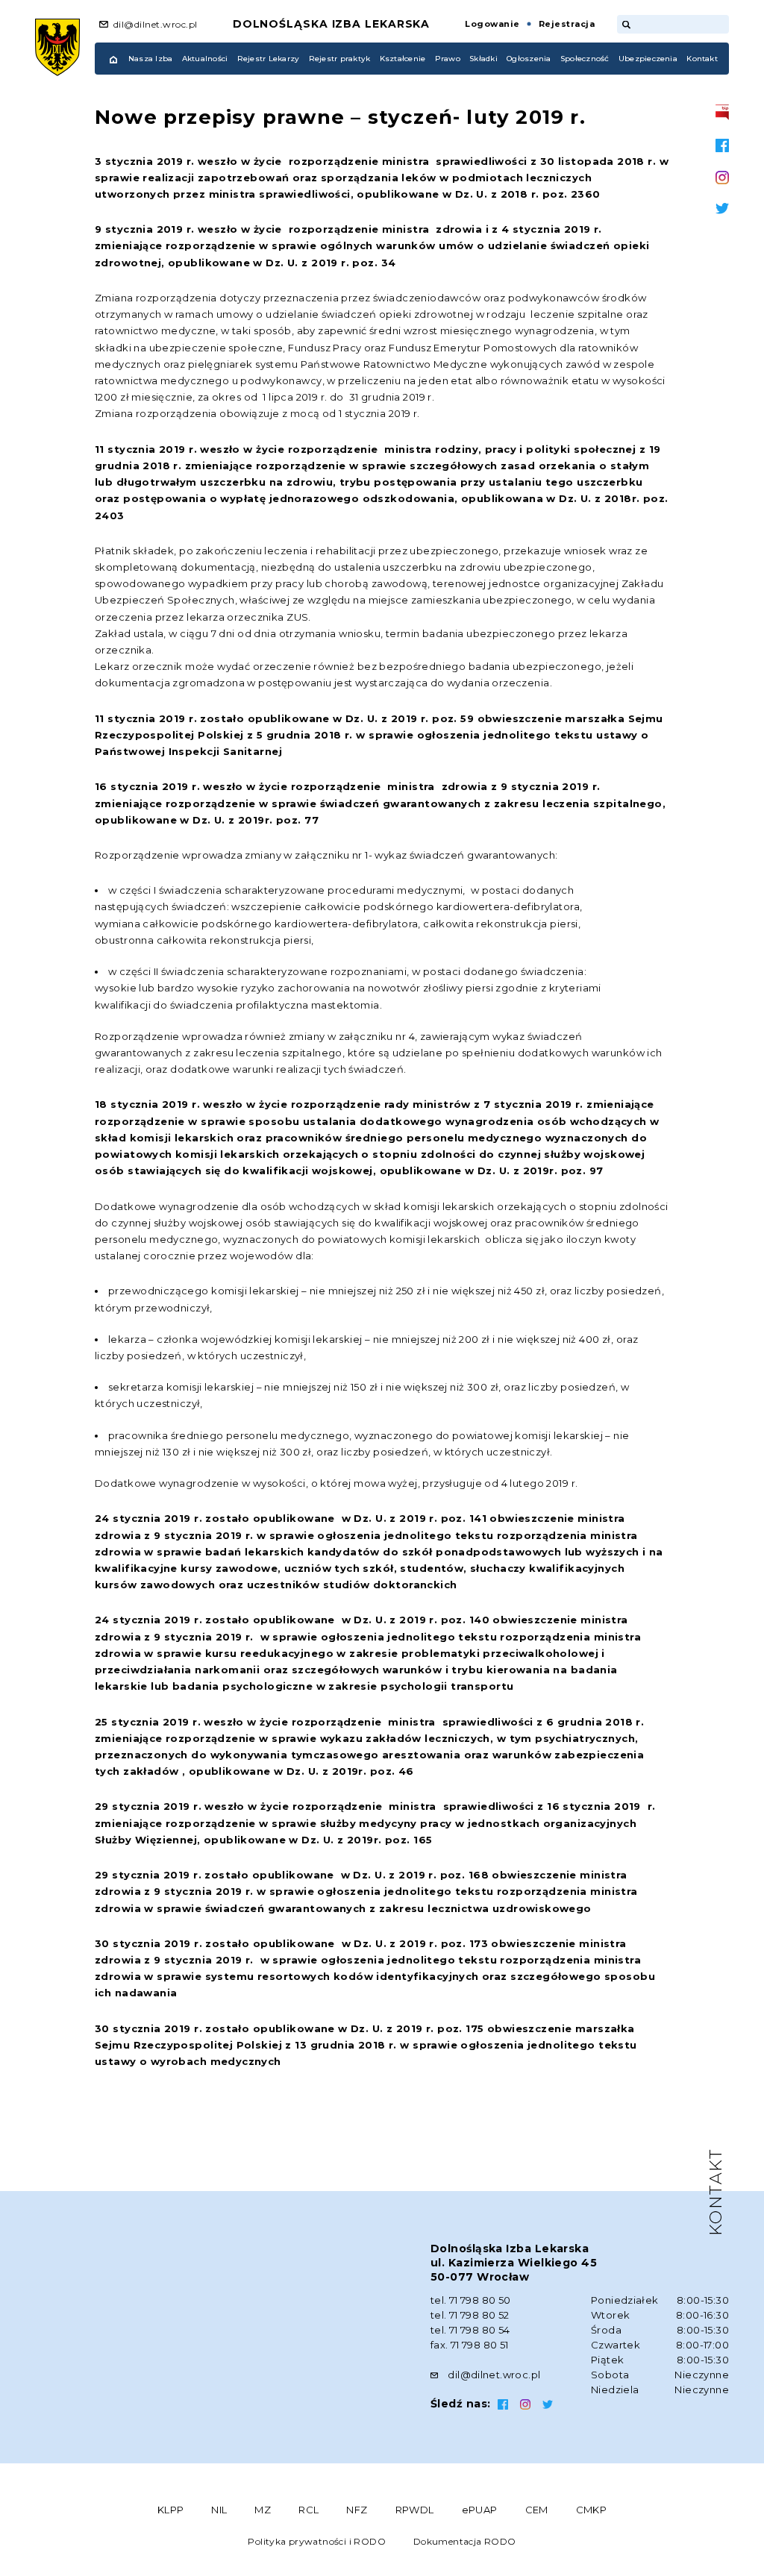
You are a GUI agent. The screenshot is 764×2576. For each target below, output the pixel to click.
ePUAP (480, 2510)
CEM (537, 2510)
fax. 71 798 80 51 (470, 2345)
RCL (309, 2510)
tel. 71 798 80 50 (471, 2300)
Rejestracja (567, 24)
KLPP (171, 2510)
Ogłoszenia (529, 59)
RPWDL (415, 2510)
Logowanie (492, 24)
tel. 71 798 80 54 (470, 2330)
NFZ (357, 2510)
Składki (483, 59)
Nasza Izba (150, 59)
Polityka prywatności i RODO (317, 2541)
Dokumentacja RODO (465, 2541)
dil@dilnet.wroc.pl (156, 24)
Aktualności (205, 59)
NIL (219, 2510)
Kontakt (702, 59)
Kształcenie (403, 59)
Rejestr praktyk (340, 59)
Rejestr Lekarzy (269, 59)
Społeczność (585, 59)
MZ (263, 2510)
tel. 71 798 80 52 (470, 2315)
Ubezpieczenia (648, 59)
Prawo (448, 59)
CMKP (592, 2510)
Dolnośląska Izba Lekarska (332, 24)
